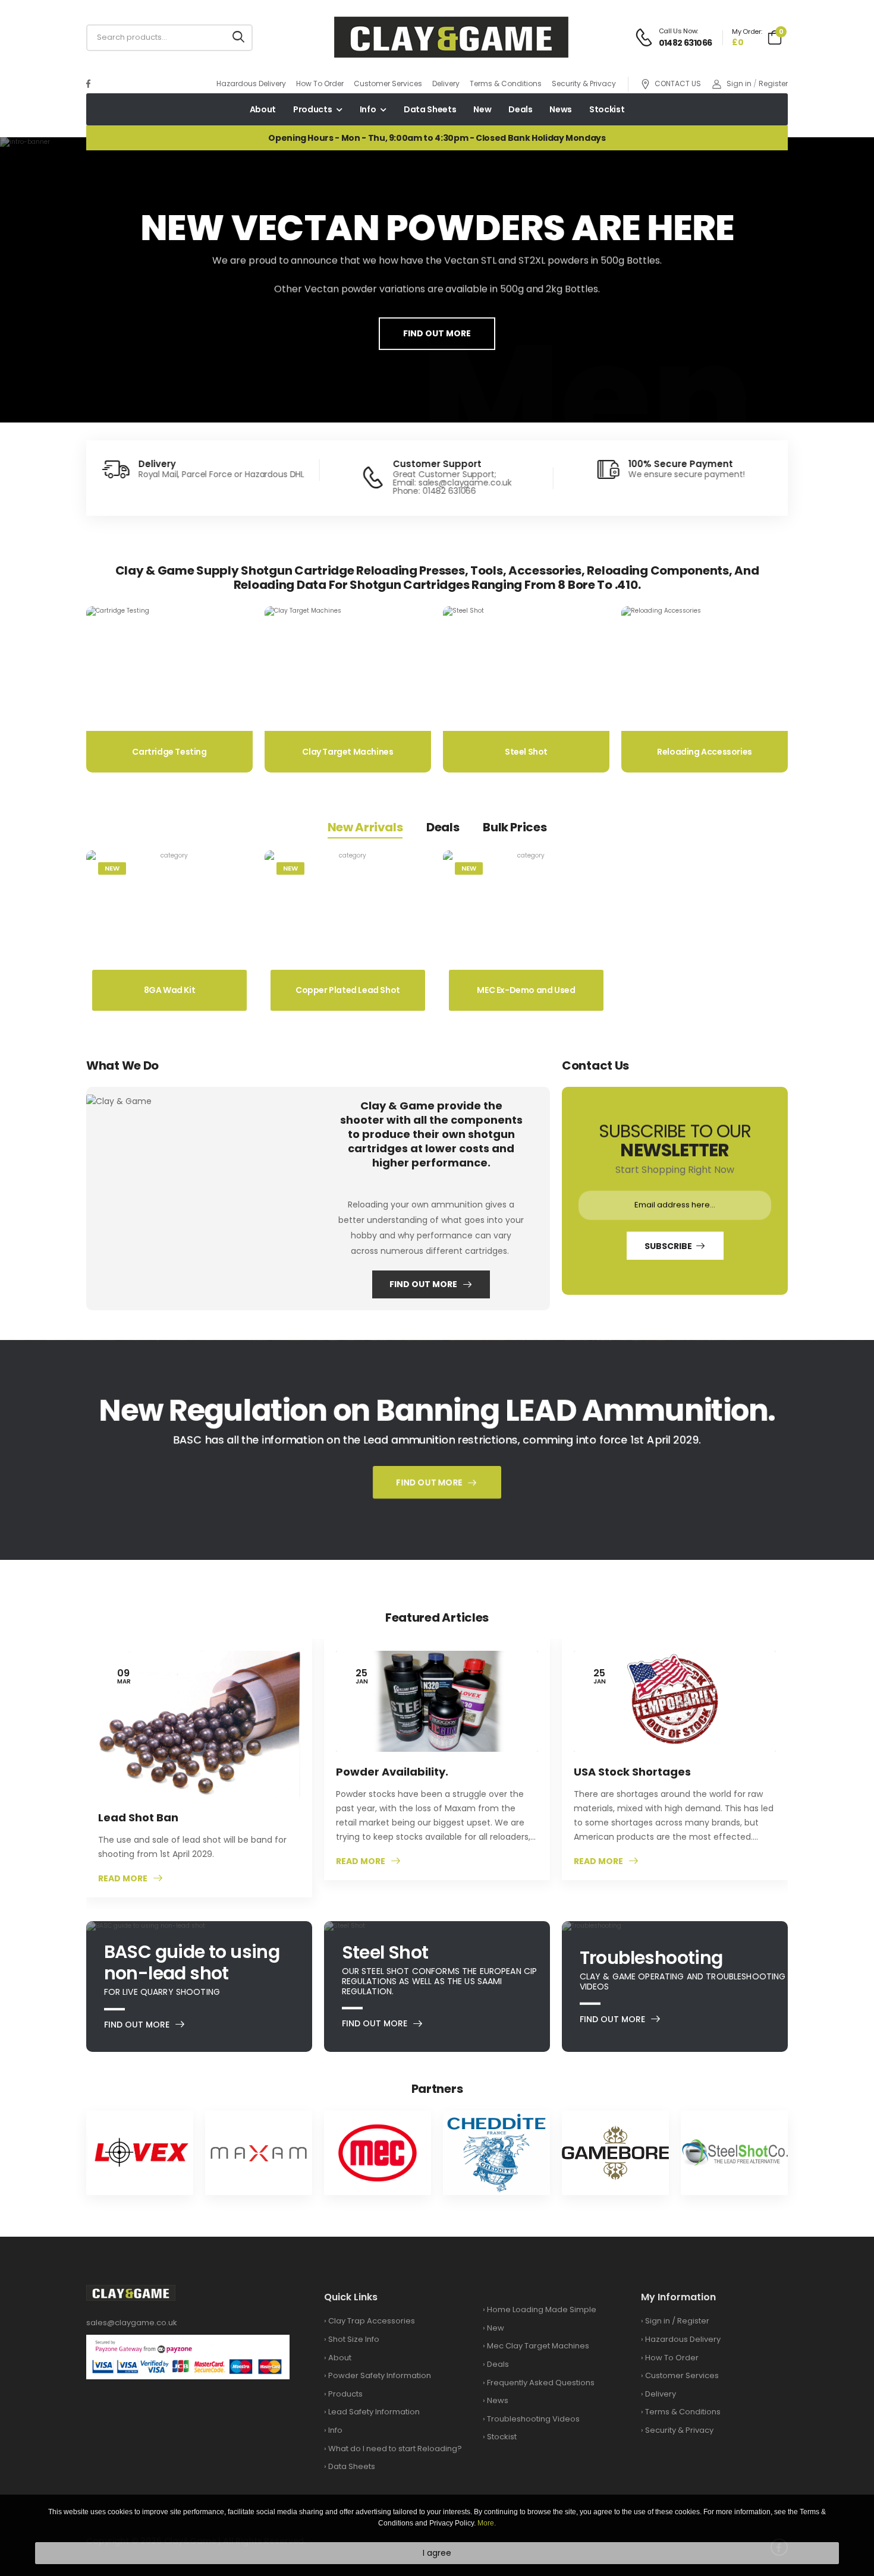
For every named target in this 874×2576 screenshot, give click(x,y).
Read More (123, 1879)
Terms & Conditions (506, 83)
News (561, 109)
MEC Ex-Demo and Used (526, 990)
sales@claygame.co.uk (132, 2323)
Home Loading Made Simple (542, 2309)
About (263, 109)
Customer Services (388, 83)
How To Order (320, 83)
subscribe (668, 1246)
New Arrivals (365, 827)
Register (773, 83)
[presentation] (72, 280)
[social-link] (88, 84)
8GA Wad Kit (170, 990)
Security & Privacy (584, 83)
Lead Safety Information (374, 2412)
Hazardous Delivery (251, 83)
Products (312, 109)
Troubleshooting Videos (533, 2419)
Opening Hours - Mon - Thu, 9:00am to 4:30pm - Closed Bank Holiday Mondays (437, 138)
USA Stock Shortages (632, 1772)
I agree (437, 2553)
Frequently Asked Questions (541, 2383)
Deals (520, 109)
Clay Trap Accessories (372, 2321)
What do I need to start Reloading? (395, 2449)
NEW (112, 868)
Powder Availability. (392, 1772)
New (482, 109)
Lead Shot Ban (138, 1817)
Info (368, 109)
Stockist (607, 109)
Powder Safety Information (380, 2375)
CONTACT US (678, 84)
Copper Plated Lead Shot (348, 990)
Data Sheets (430, 109)
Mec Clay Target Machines (538, 2346)
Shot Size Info (354, 2339)
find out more (437, 333)
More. (487, 2523)
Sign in (739, 83)
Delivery (446, 83)
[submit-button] (238, 38)
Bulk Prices (515, 827)
